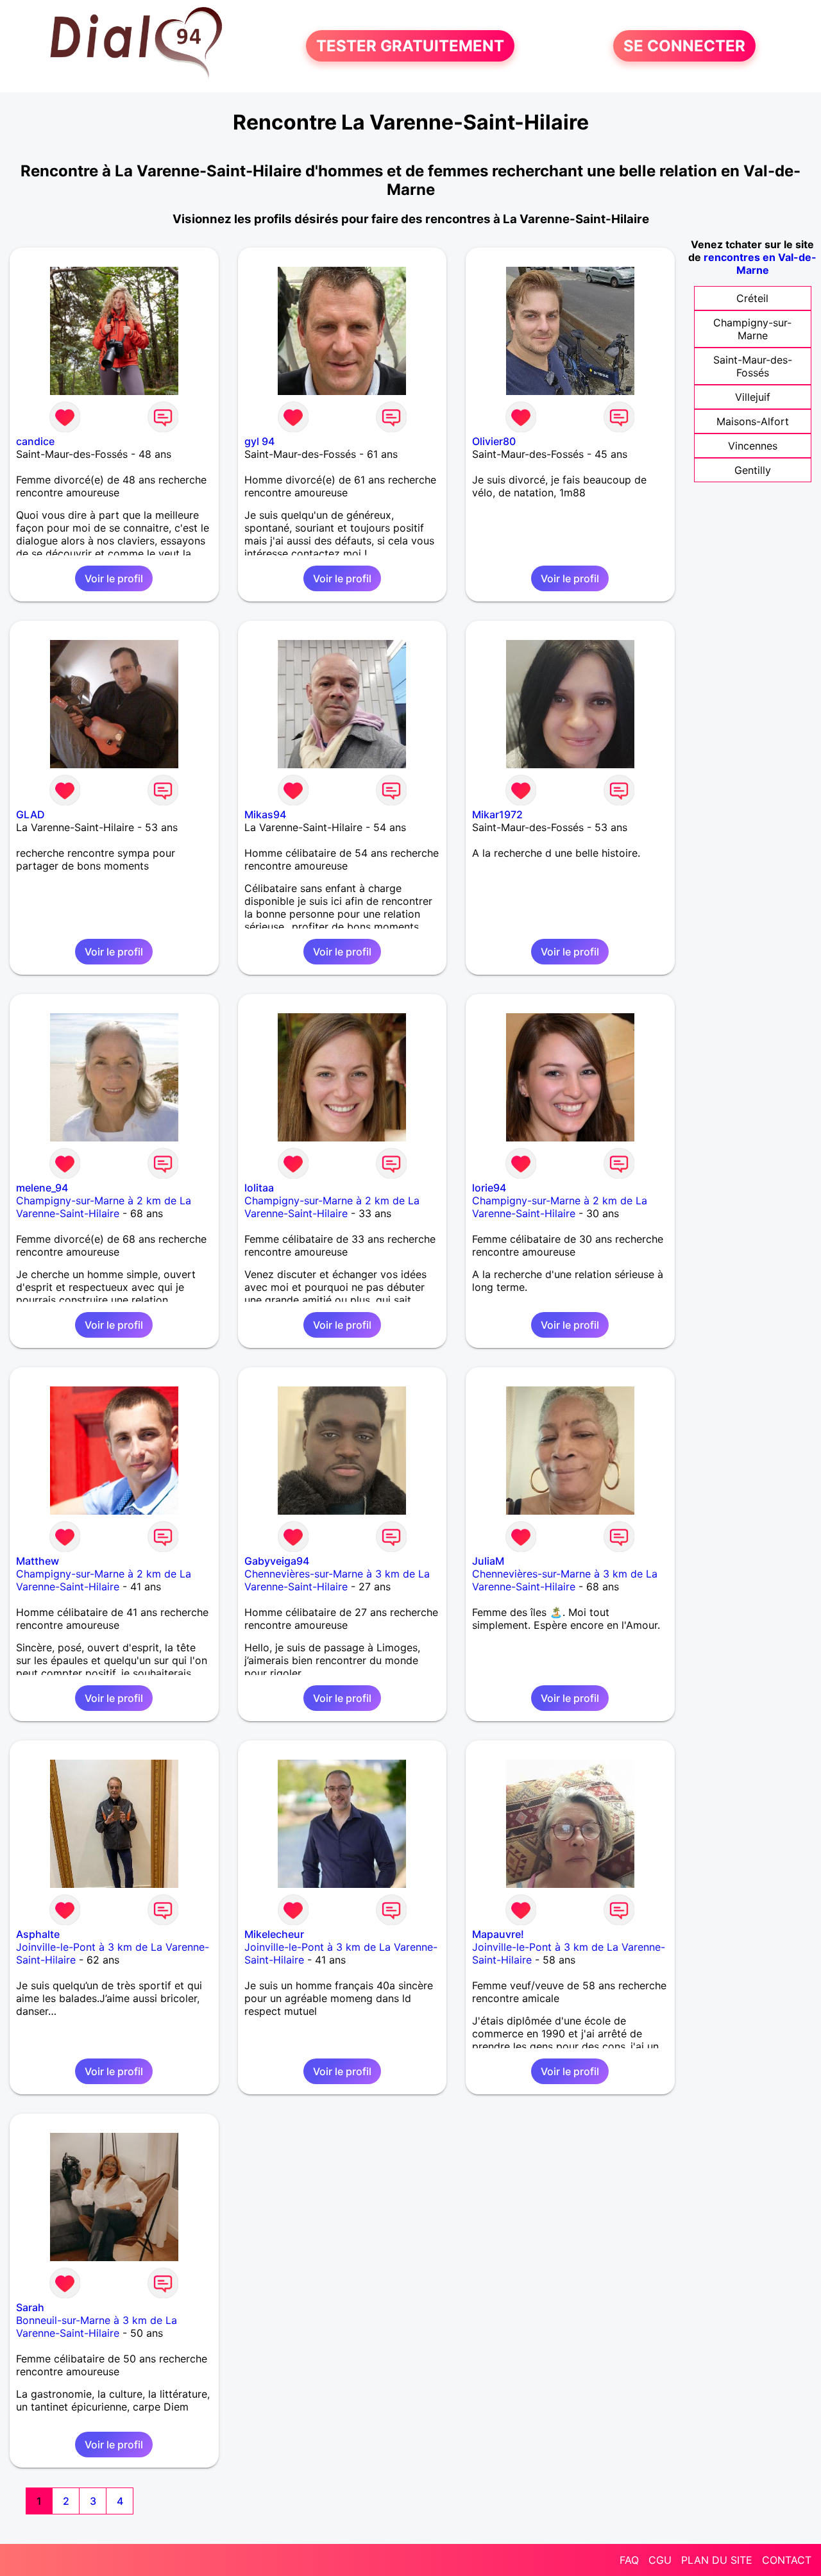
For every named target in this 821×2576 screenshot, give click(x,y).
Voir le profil (114, 578)
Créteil (752, 298)
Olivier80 (494, 441)
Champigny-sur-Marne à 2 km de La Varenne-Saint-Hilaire (104, 1207)
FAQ (629, 2560)
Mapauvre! (498, 1934)
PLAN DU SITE (717, 2560)
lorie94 (489, 1188)
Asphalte (38, 1934)
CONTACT (787, 2560)
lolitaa (259, 1188)
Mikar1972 (497, 814)
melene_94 (42, 1188)
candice (35, 441)
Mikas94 (265, 814)
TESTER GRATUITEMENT (410, 46)
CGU (660, 2560)
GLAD (30, 814)
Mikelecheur (274, 1934)
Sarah (30, 2307)
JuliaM (488, 1561)
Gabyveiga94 (277, 1561)
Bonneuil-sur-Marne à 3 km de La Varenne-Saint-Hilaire (97, 2327)
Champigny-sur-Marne (752, 329)
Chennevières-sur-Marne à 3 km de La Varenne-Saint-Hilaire (337, 1580)
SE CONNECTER (684, 46)
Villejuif (753, 397)
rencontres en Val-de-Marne (760, 264)
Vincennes (753, 446)
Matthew (38, 1561)
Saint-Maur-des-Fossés (753, 366)
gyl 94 (259, 441)
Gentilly (753, 470)
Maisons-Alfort (753, 421)
